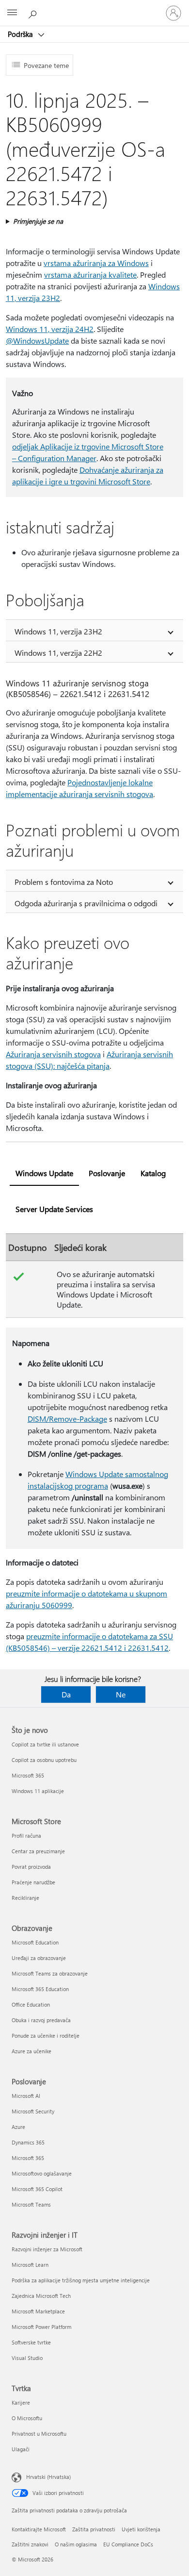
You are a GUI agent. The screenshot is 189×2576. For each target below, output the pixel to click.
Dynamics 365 (28, 2142)
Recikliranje (25, 1898)
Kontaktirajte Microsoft (39, 2529)
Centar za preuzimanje (38, 1851)
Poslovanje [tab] (107, 1173)
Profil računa (26, 1836)
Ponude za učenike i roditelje (46, 2036)
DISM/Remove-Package (67, 1419)
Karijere (21, 2402)
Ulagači (21, 2449)
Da (66, 1694)
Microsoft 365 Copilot (37, 2189)
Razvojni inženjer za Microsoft (47, 2249)
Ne (121, 1694)
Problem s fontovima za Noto (64, 882)
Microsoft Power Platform (41, 2327)
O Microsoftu (27, 2418)
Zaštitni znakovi (30, 2544)
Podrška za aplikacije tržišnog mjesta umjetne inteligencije (81, 2280)
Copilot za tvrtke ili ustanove (45, 1744)
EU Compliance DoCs (128, 2544)
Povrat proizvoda (31, 1867)
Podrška (21, 34)
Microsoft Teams (31, 2204)
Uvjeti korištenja (141, 2529)
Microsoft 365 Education (40, 1989)
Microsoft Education (35, 1942)
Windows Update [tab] (44, 1173)
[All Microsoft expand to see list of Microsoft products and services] (12, 13)
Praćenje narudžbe (33, 1882)
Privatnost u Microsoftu (39, 2434)
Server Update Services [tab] (54, 1209)
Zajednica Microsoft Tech (41, 2296)
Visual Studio (27, 2358)
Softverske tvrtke (31, 2342)
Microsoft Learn (30, 2265)
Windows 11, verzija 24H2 (50, 329)
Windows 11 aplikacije (38, 1791)
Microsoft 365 (28, 1775)
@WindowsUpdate (37, 341)
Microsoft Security (33, 2111)
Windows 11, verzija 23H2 (58, 631)
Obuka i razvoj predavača (41, 2020)
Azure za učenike (31, 2051)
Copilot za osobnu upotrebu (44, 1760)
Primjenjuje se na (38, 221)
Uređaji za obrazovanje (39, 1958)
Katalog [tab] (153, 1173)
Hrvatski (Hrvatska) (48, 2477)
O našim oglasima (76, 2544)
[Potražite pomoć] (34, 13)
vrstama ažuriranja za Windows (96, 263)
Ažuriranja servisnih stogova (53, 1054)
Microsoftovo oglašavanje (42, 2173)
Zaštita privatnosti (94, 2529)
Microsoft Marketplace (38, 2311)
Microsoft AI (26, 2096)
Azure (18, 2127)
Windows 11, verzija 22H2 (58, 653)
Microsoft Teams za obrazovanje (50, 1973)
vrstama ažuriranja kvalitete (90, 274)
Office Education (31, 2004)
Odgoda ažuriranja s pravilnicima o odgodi (86, 903)
